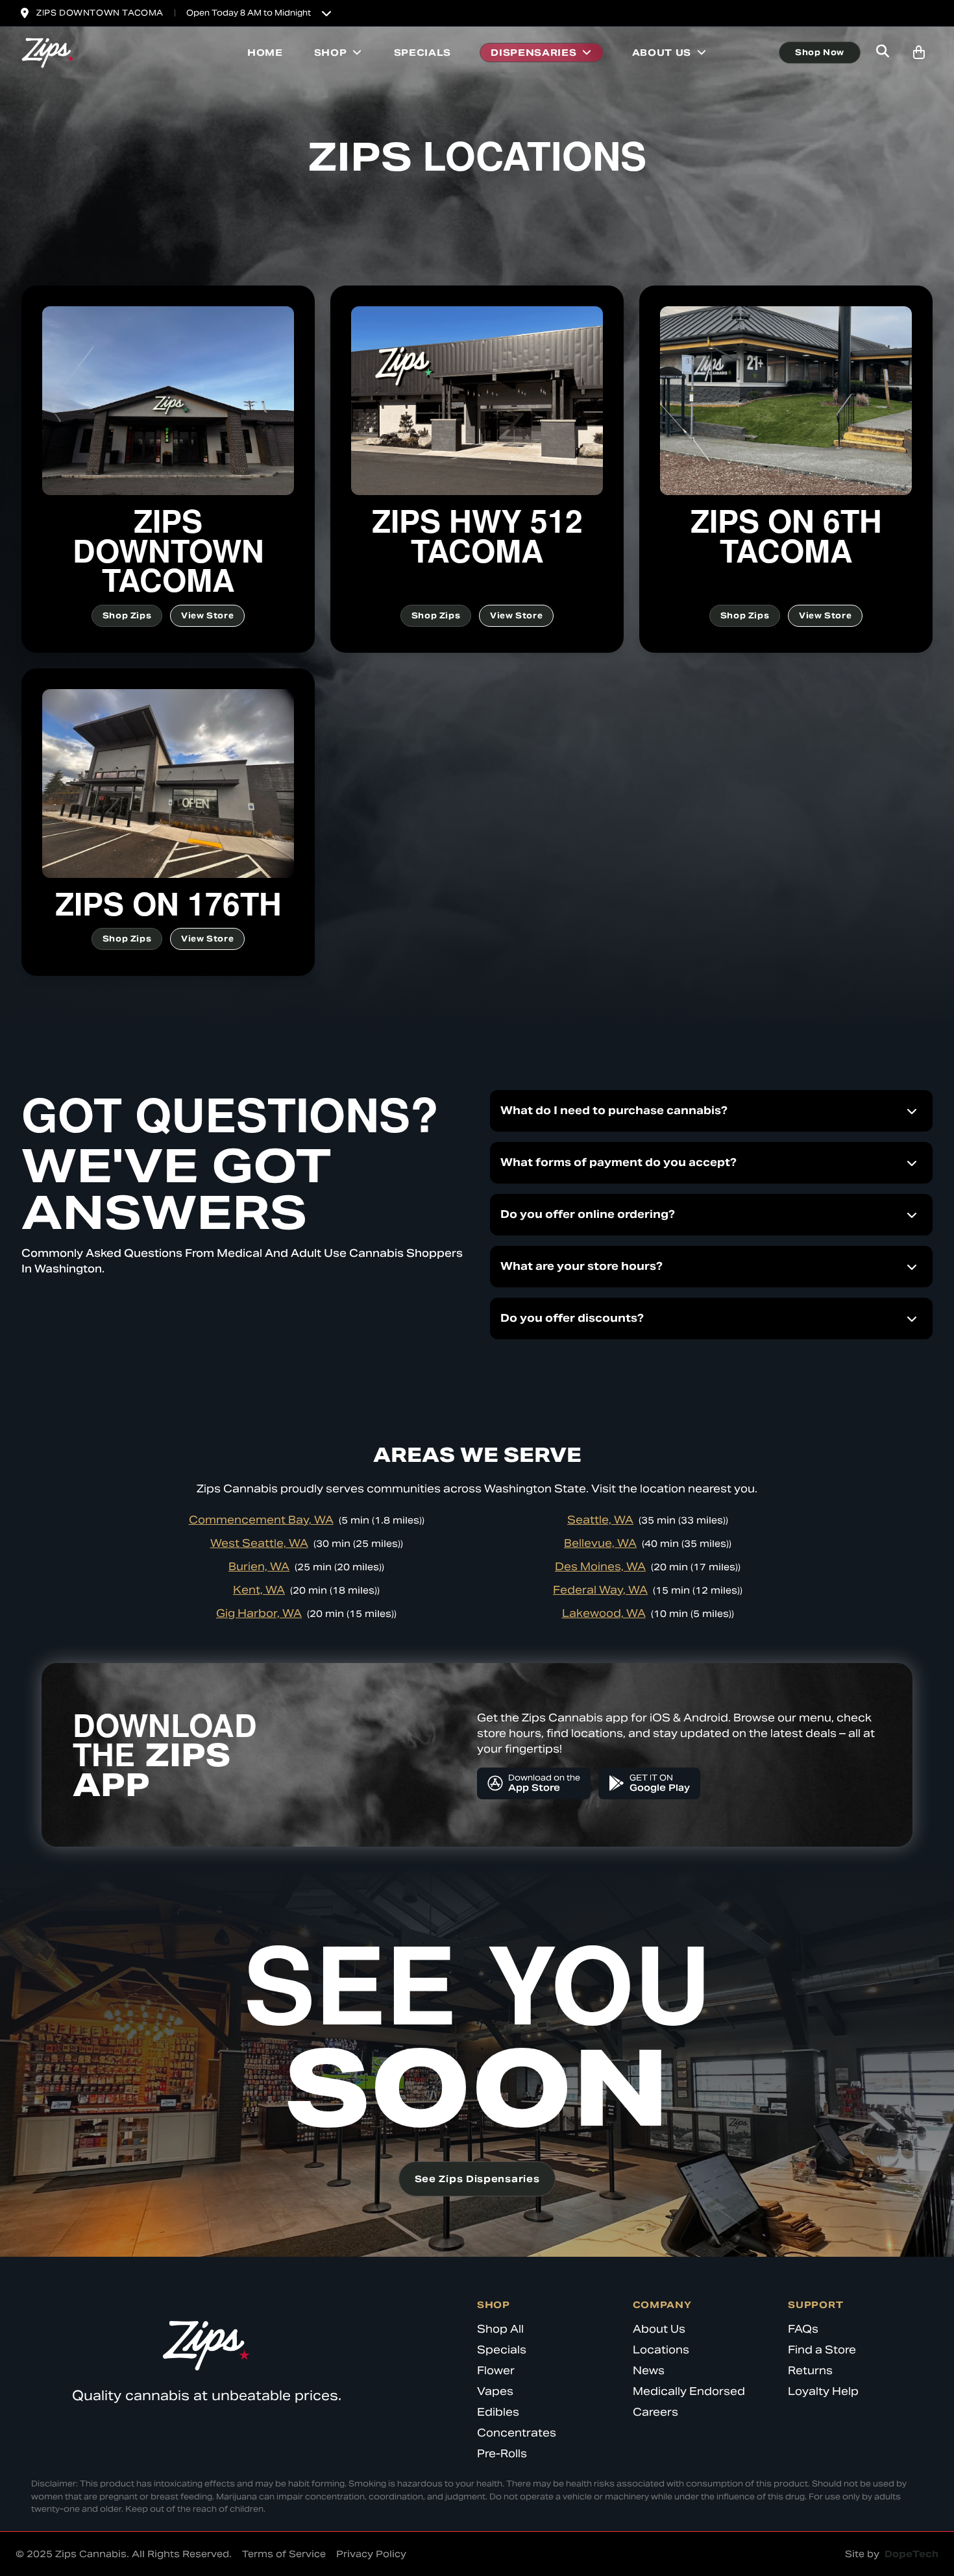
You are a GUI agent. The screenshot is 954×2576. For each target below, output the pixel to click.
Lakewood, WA (604, 1613)
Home (265, 53)
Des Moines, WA (600, 1567)
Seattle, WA (600, 1520)
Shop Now (820, 52)
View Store (207, 615)
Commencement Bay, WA (261, 1520)
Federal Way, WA (600, 1590)
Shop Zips (127, 615)
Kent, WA (259, 1590)
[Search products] (883, 53)
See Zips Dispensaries (477, 2179)
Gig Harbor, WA (259, 1613)
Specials (423, 53)
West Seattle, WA (259, 1543)
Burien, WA (259, 1567)
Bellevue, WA (600, 1543)
